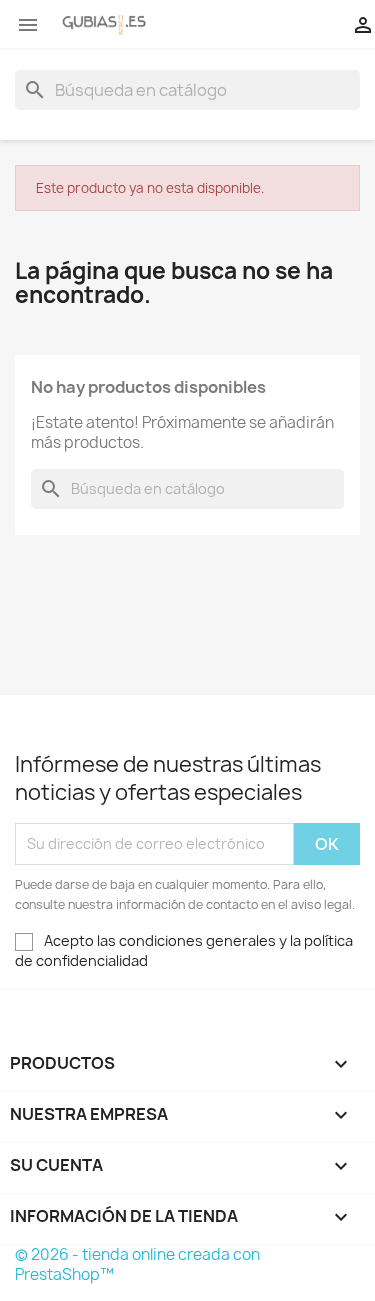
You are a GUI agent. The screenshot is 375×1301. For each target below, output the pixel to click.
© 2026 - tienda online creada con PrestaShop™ (137, 1264)
